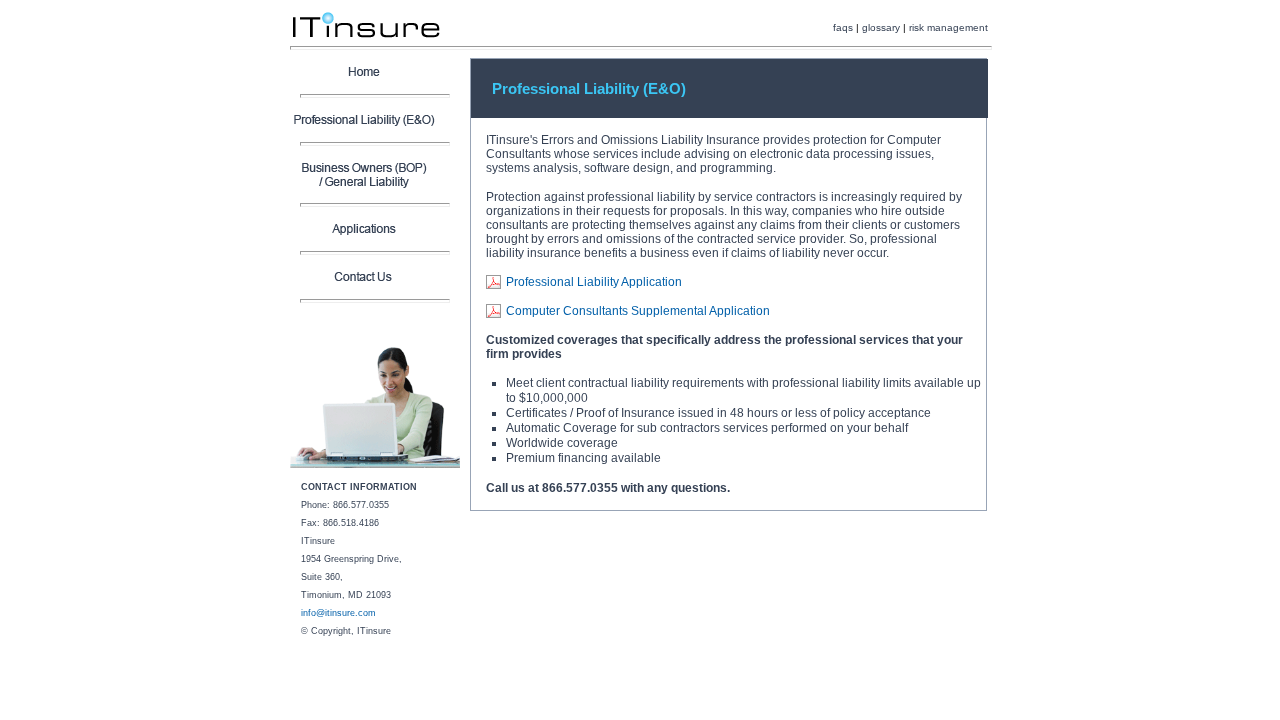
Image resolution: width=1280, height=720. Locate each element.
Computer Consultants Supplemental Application (638, 311)
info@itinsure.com (338, 613)
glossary (881, 27)
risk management (948, 27)
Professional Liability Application (594, 282)
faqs (843, 27)
